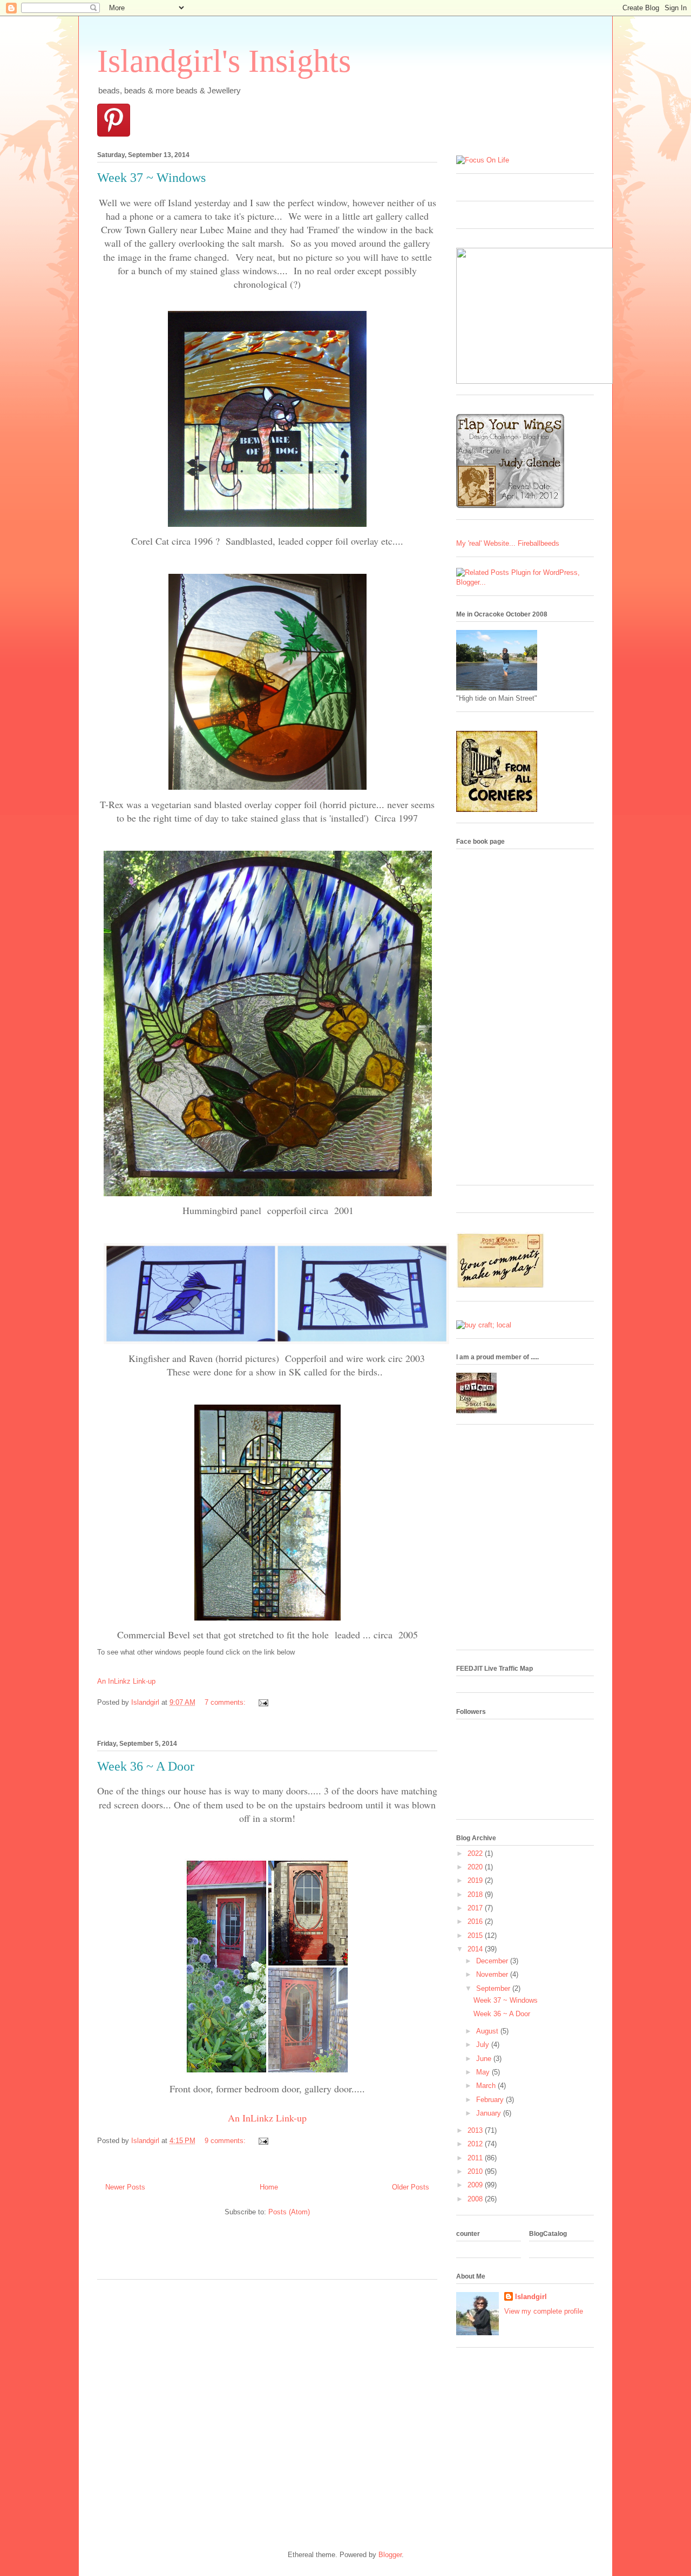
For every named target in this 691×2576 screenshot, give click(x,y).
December (493, 1961)
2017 (476, 1908)
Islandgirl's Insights (224, 61)
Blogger (390, 2555)
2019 (476, 1880)
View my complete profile (544, 2311)
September (494, 1988)
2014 (476, 1949)
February (491, 2100)
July (484, 2045)
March (487, 2086)
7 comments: (226, 1702)
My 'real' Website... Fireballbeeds (508, 543)
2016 (476, 1921)
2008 (476, 2199)
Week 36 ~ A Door (146, 1766)
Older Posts (411, 2187)
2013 (476, 2130)
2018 (476, 1894)
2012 (476, 2144)
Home (269, 2187)
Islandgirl (531, 2297)
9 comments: (226, 2141)
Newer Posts (125, 2187)
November (493, 1974)
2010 (476, 2171)
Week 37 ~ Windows (151, 178)
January (490, 2113)
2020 (476, 1867)
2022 (476, 1853)
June (485, 2059)
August (488, 2031)
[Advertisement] (223, 2252)
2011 (476, 2158)
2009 (476, 2185)
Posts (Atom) (289, 2212)
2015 (476, 1936)
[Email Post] (262, 1702)
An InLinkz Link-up (126, 1681)
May (484, 2072)
